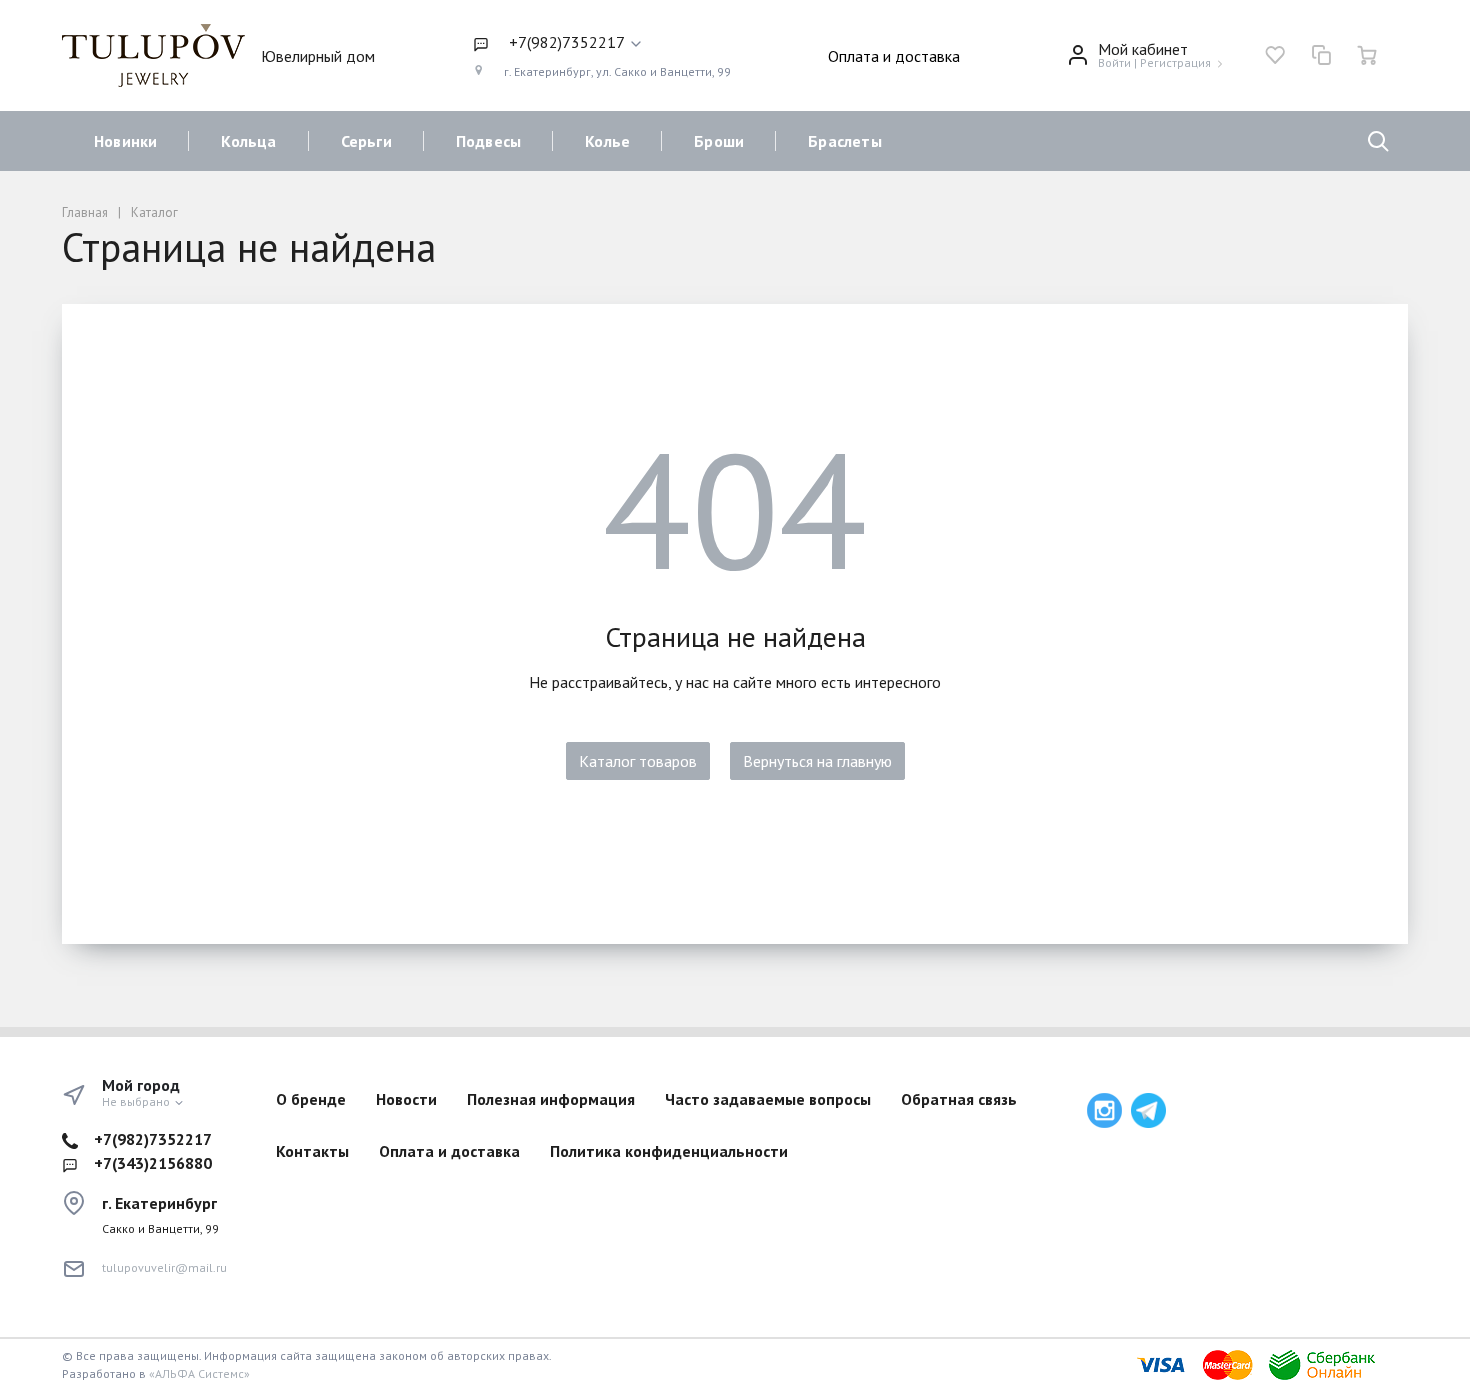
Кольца (248, 141)
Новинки (125, 141)
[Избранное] (1275, 55)
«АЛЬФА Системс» (199, 1373)
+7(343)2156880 (153, 1163)
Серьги (366, 141)
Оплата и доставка (894, 56)
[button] (602, 43)
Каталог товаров (638, 761)
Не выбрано (137, 1101)
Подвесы (488, 141)
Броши (719, 141)
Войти (1114, 62)
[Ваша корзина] (1367, 55)
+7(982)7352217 (153, 1139)
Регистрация (1175, 62)
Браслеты (845, 141)
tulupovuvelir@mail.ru (164, 1267)
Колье (607, 141)
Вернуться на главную (817, 761)
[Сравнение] (1321, 55)
